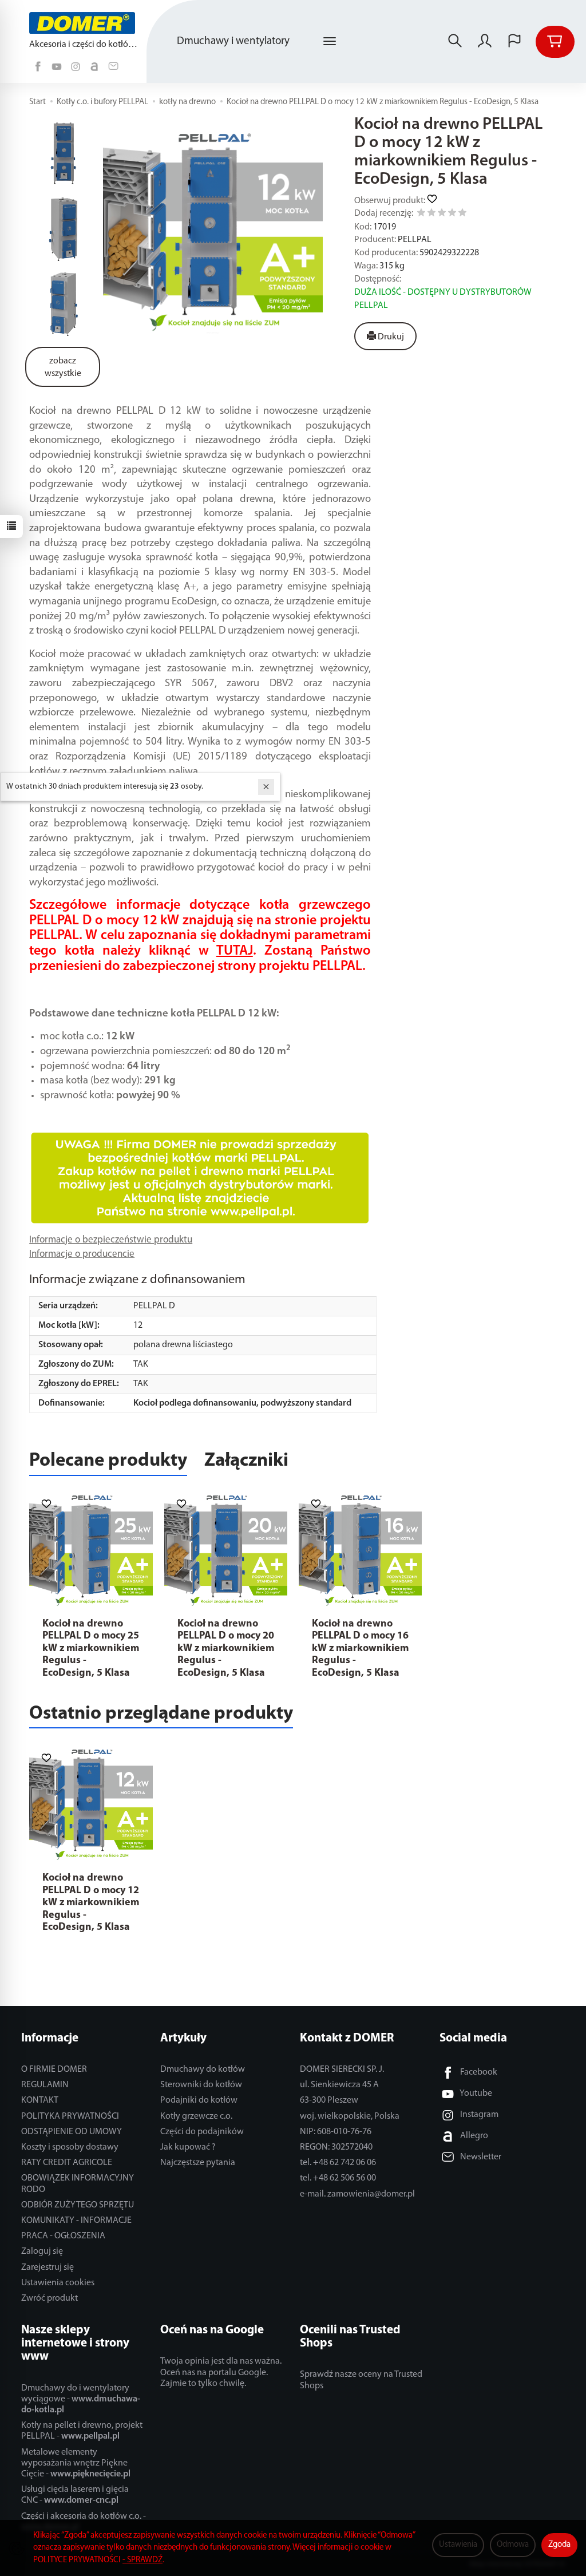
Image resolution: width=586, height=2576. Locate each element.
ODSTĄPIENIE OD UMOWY (72, 2132)
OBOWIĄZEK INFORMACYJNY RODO (78, 2184)
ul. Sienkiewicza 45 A (339, 2085)
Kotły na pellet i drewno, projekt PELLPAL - (82, 2431)
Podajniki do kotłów (199, 2100)
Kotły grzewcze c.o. (196, 2116)
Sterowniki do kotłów (201, 2085)
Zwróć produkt (50, 2298)
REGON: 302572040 (336, 2147)
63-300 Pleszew (329, 2100)
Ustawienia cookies (58, 2283)
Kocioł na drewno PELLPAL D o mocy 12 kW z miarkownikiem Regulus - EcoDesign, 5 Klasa (91, 1903)
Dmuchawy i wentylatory (233, 41)
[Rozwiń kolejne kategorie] (330, 42)
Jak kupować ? (188, 2147)
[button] (213, 228)
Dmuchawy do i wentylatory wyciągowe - (81, 2399)
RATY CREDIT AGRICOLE (67, 2163)
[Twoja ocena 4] (452, 214)
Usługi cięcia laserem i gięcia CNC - (75, 2495)
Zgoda (559, 2545)
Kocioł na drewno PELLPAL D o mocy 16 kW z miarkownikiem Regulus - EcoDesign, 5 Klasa (360, 1649)
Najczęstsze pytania (198, 2163)
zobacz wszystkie (63, 368)
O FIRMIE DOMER (54, 2069)
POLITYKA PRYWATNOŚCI (70, 2116)
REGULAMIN (45, 2085)
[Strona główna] (85, 23)
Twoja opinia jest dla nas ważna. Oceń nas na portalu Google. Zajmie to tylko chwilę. (221, 2372)
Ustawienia (458, 2545)
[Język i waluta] (514, 42)
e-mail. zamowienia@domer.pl (357, 2194)
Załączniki (246, 1461)
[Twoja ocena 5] (462, 214)
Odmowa (513, 2545)
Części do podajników (202, 2132)
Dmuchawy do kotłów (203, 2069)
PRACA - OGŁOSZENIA (63, 2236)
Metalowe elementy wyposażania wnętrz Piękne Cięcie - (76, 2463)
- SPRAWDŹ (142, 2560)
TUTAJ (235, 951)
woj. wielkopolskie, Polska (350, 2116)
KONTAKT (40, 2100)
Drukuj (390, 337)
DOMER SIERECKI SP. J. (342, 2069)
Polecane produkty (108, 1461)
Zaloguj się (42, 2251)
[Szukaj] (455, 42)
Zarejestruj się (47, 2268)
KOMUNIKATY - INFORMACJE (76, 2221)
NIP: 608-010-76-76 (336, 2132)
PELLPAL (415, 240)
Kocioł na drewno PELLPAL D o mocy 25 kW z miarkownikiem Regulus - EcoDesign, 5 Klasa (91, 1649)
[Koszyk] (555, 42)
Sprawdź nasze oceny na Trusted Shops (361, 2380)
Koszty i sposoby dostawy (70, 2147)
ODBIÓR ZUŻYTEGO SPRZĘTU (78, 2205)
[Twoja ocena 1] (421, 214)
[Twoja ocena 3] (442, 214)
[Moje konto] (485, 42)
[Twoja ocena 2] (431, 214)
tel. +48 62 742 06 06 (338, 2163)
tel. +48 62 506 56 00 (338, 2178)
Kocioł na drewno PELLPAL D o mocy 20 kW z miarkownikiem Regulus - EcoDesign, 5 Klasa (226, 1649)
